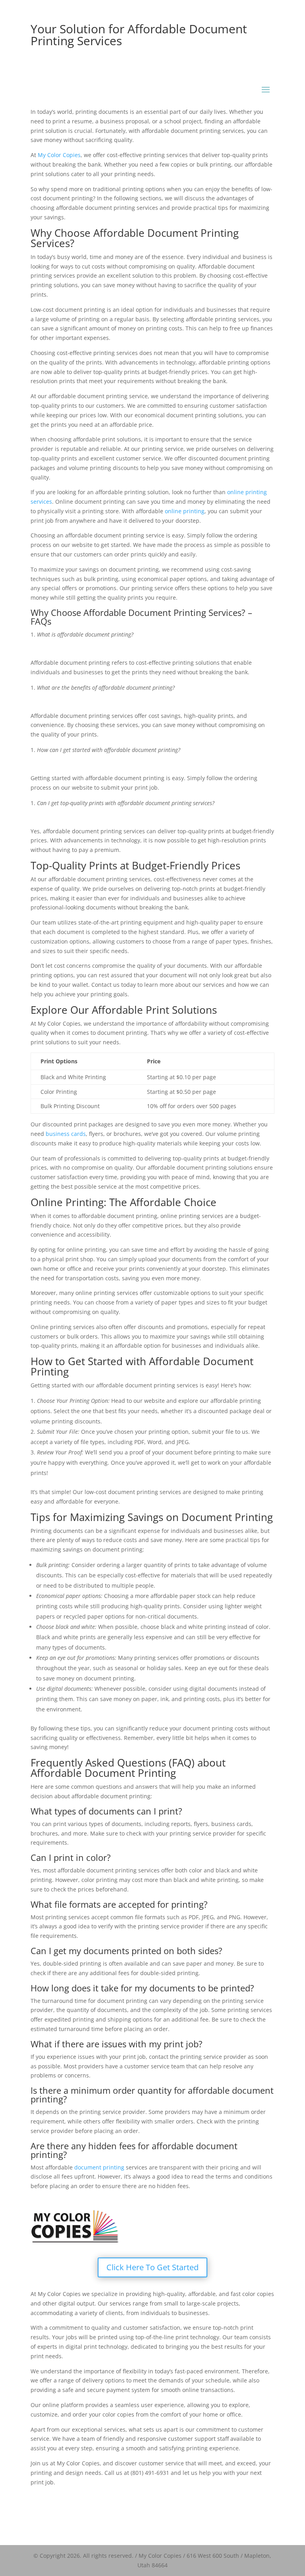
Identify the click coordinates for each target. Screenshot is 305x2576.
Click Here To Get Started (152, 2267)
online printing (185, 511)
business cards (66, 1134)
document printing (99, 2167)
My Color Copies (59, 155)
